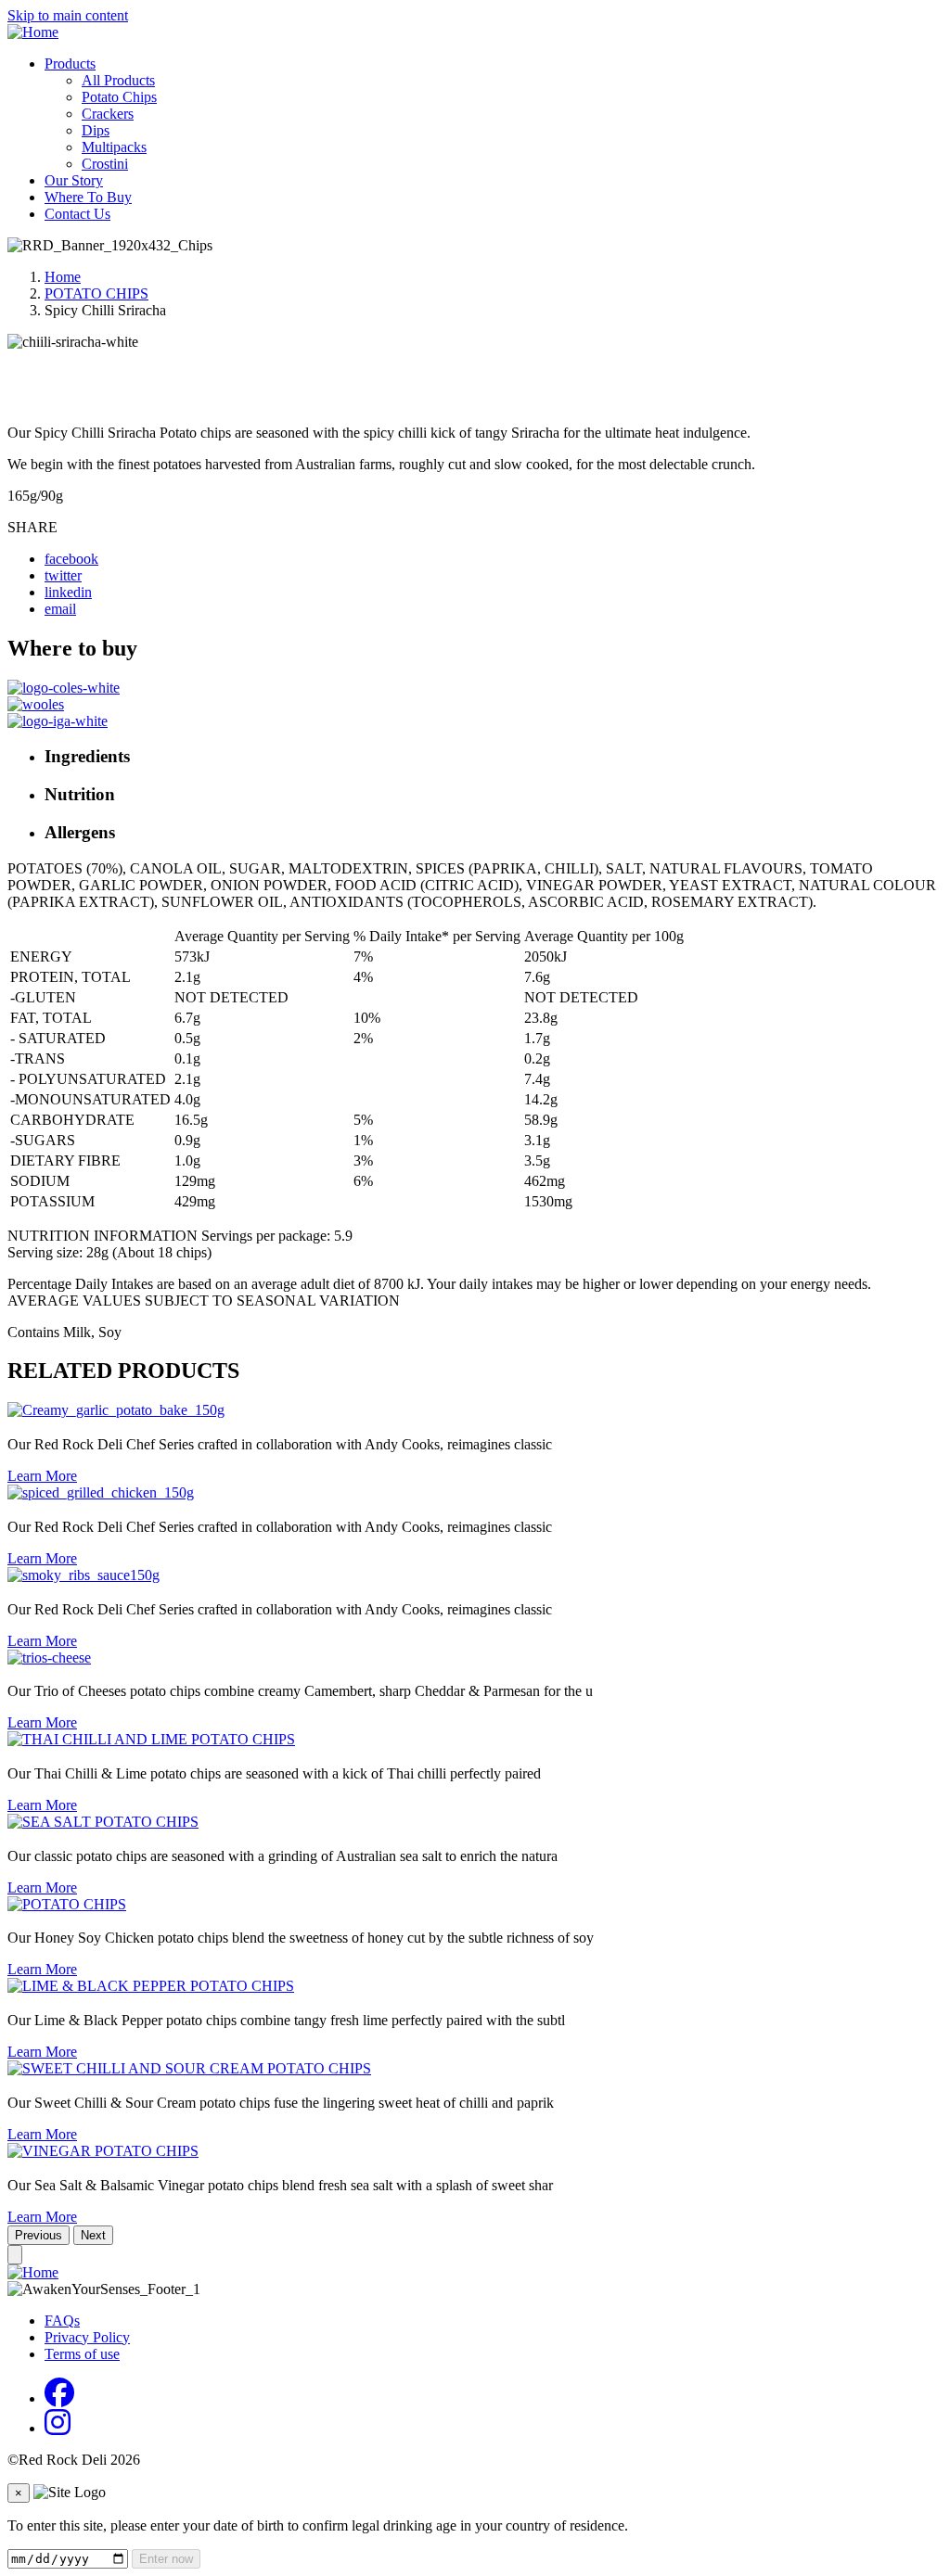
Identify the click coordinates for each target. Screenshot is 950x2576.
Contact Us (77, 214)
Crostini (105, 164)
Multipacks (114, 147)
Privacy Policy (87, 2337)
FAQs (62, 2321)
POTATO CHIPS (96, 293)
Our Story (74, 180)
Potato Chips (119, 97)
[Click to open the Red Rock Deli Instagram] (58, 2428)
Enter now (166, 2559)
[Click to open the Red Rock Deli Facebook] (59, 2398)
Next (93, 2235)
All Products (118, 80)
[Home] (33, 32)
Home (63, 277)
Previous (39, 2235)
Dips (96, 130)
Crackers (108, 114)
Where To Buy (88, 197)
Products (70, 64)
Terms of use (82, 2354)
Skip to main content (68, 15)
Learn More (42, 1476)
